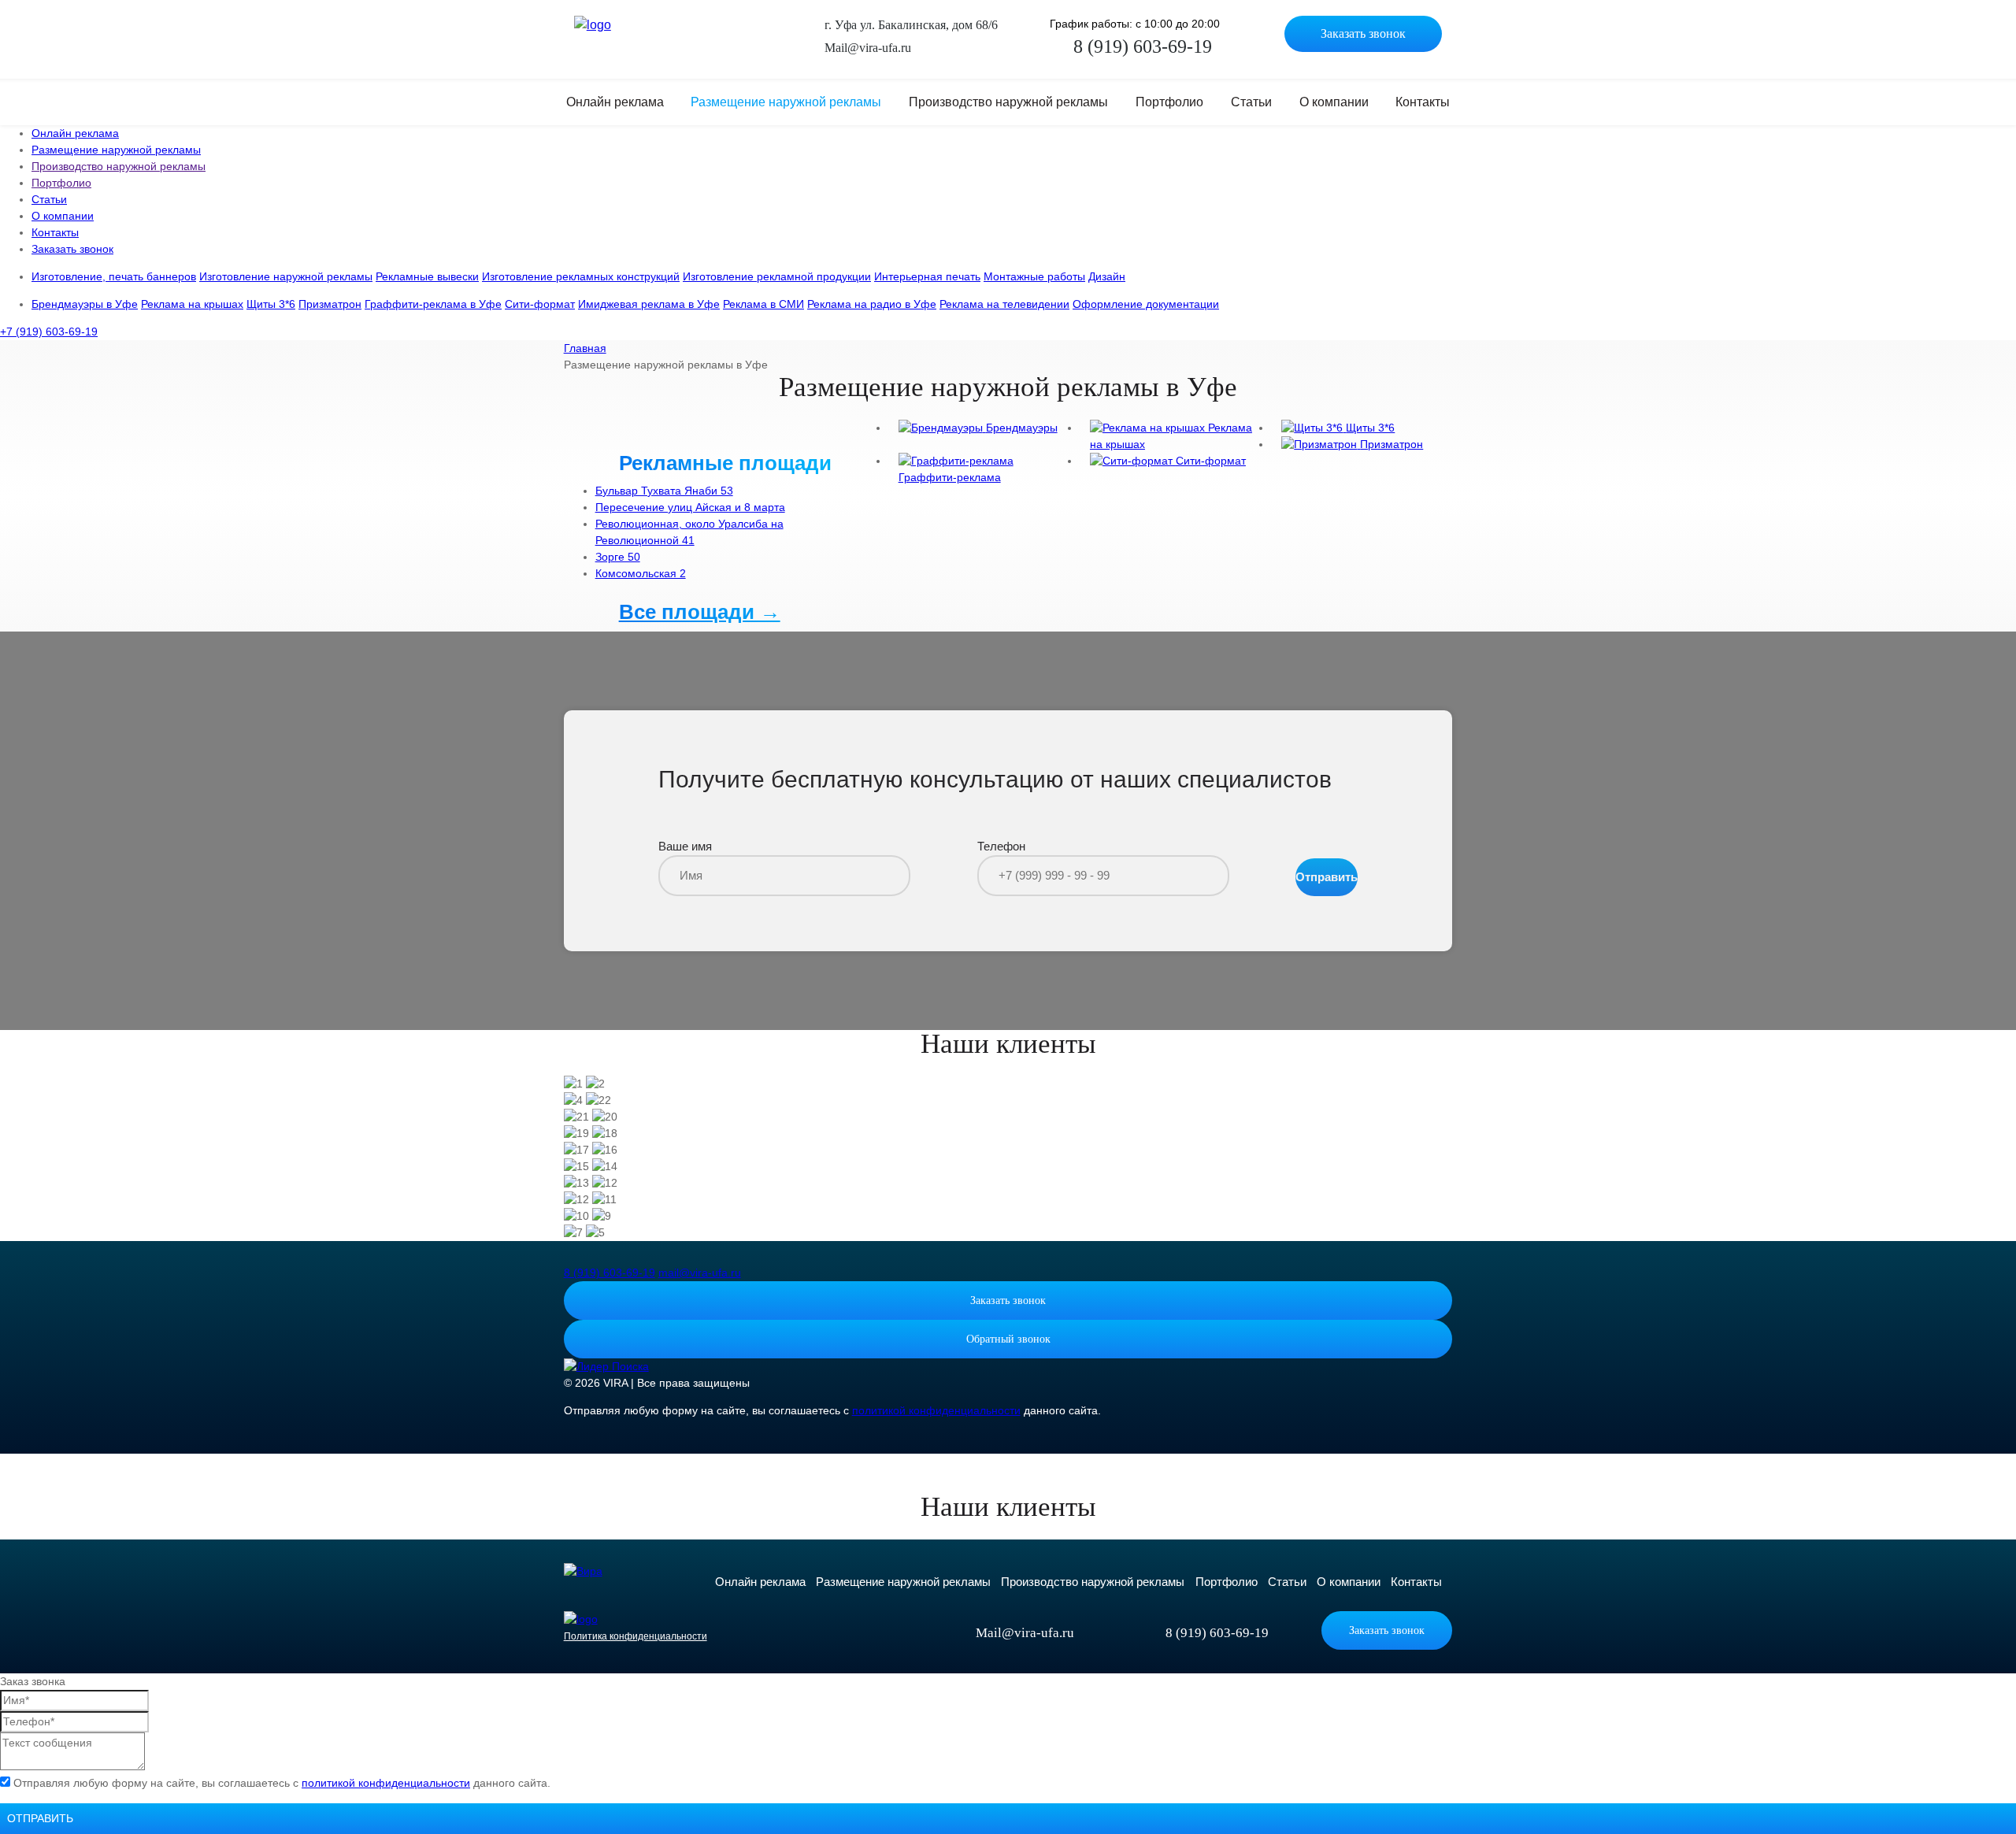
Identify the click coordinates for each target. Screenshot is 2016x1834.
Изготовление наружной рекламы (286, 276)
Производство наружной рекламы (1008, 102)
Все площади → (700, 612)
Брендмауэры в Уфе (85, 304)
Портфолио (1169, 102)
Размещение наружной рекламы (786, 102)
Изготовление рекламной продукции (777, 276)
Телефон (1001, 846)
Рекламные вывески (427, 276)
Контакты (1423, 102)
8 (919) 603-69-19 (610, 1273)
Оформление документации (1146, 304)
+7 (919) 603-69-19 (49, 332)
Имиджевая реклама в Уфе (649, 304)
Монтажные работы (1034, 276)
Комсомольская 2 (641, 573)
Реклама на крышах (192, 304)
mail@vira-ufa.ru (700, 1273)
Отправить (1327, 877)
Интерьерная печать (927, 276)
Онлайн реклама (615, 102)
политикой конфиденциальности (936, 1410)
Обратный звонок (1008, 1339)
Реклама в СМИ (763, 304)
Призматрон (330, 304)
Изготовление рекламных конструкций (581, 276)
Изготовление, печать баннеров (114, 276)
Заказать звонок (1363, 33)
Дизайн (1107, 276)
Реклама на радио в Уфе (872, 304)
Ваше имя (685, 846)
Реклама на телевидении (1004, 304)
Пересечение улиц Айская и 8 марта (690, 507)
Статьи (1251, 102)
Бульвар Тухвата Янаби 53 (664, 491)
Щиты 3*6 (271, 304)
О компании (1334, 102)
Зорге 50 (618, 557)
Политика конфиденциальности (636, 1636)
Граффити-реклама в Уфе (433, 304)
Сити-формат (540, 304)
